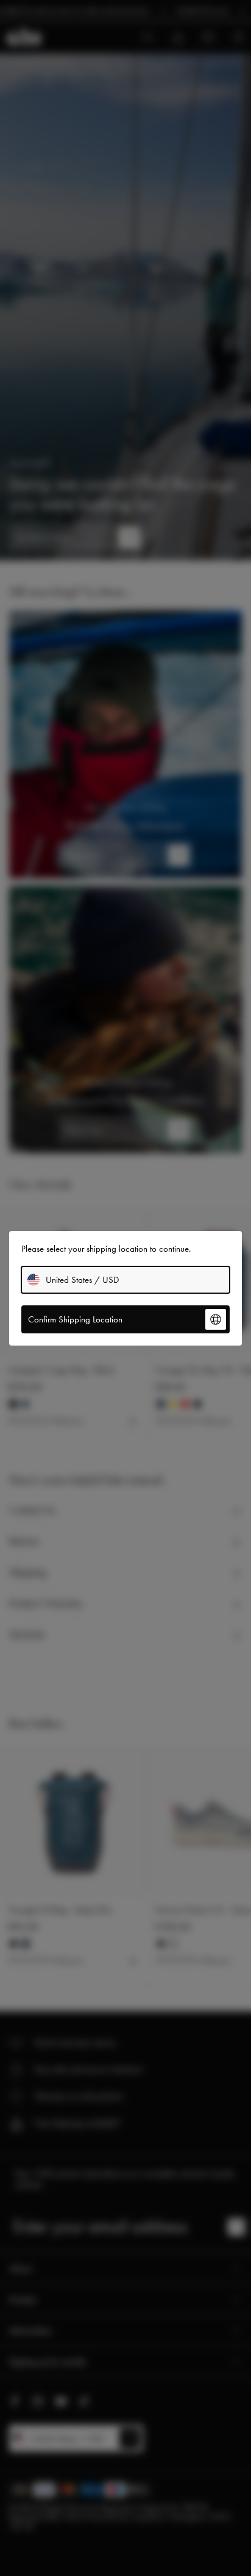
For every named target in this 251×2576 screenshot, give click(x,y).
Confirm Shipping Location (75, 1319)
